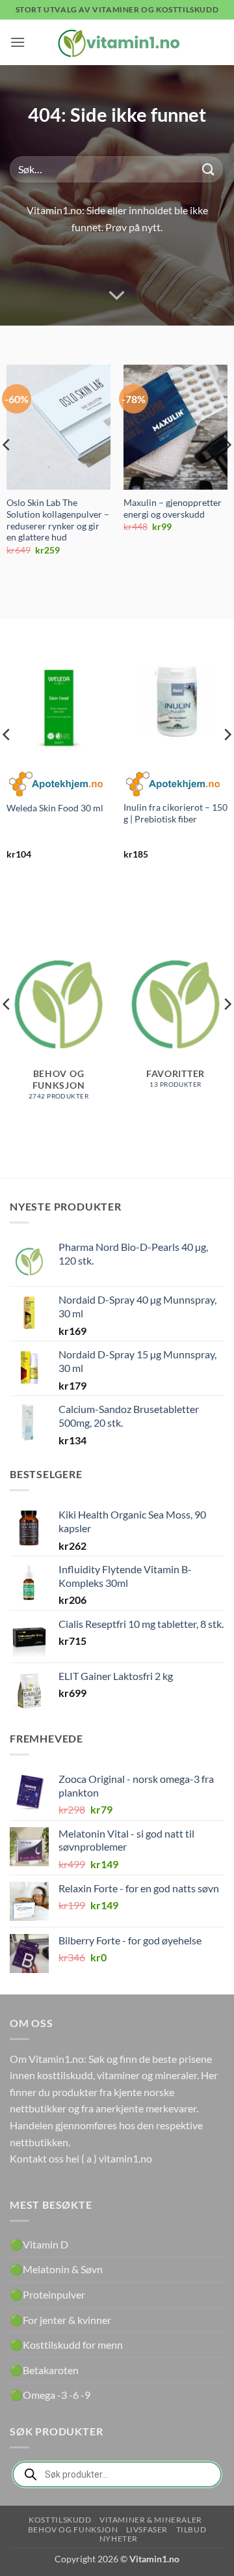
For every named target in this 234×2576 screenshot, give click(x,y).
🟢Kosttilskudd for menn (66, 2345)
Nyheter (119, 2539)
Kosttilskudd (60, 2520)
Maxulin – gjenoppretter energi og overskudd (173, 509)
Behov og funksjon (73, 2529)
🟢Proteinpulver (47, 2294)
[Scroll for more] (117, 296)
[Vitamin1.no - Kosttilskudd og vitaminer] (117, 42)
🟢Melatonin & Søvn (56, 2269)
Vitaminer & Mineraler (151, 2520)
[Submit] (209, 169)
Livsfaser (147, 2529)
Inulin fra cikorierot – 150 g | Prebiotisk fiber (175, 813)
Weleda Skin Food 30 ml (55, 808)
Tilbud (191, 2529)
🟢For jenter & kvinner (60, 2320)
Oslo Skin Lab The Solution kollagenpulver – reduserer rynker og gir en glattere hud (58, 520)
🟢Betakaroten (44, 2370)
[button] (18, 42)
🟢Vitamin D (39, 2244)
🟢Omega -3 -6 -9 (50, 2395)
